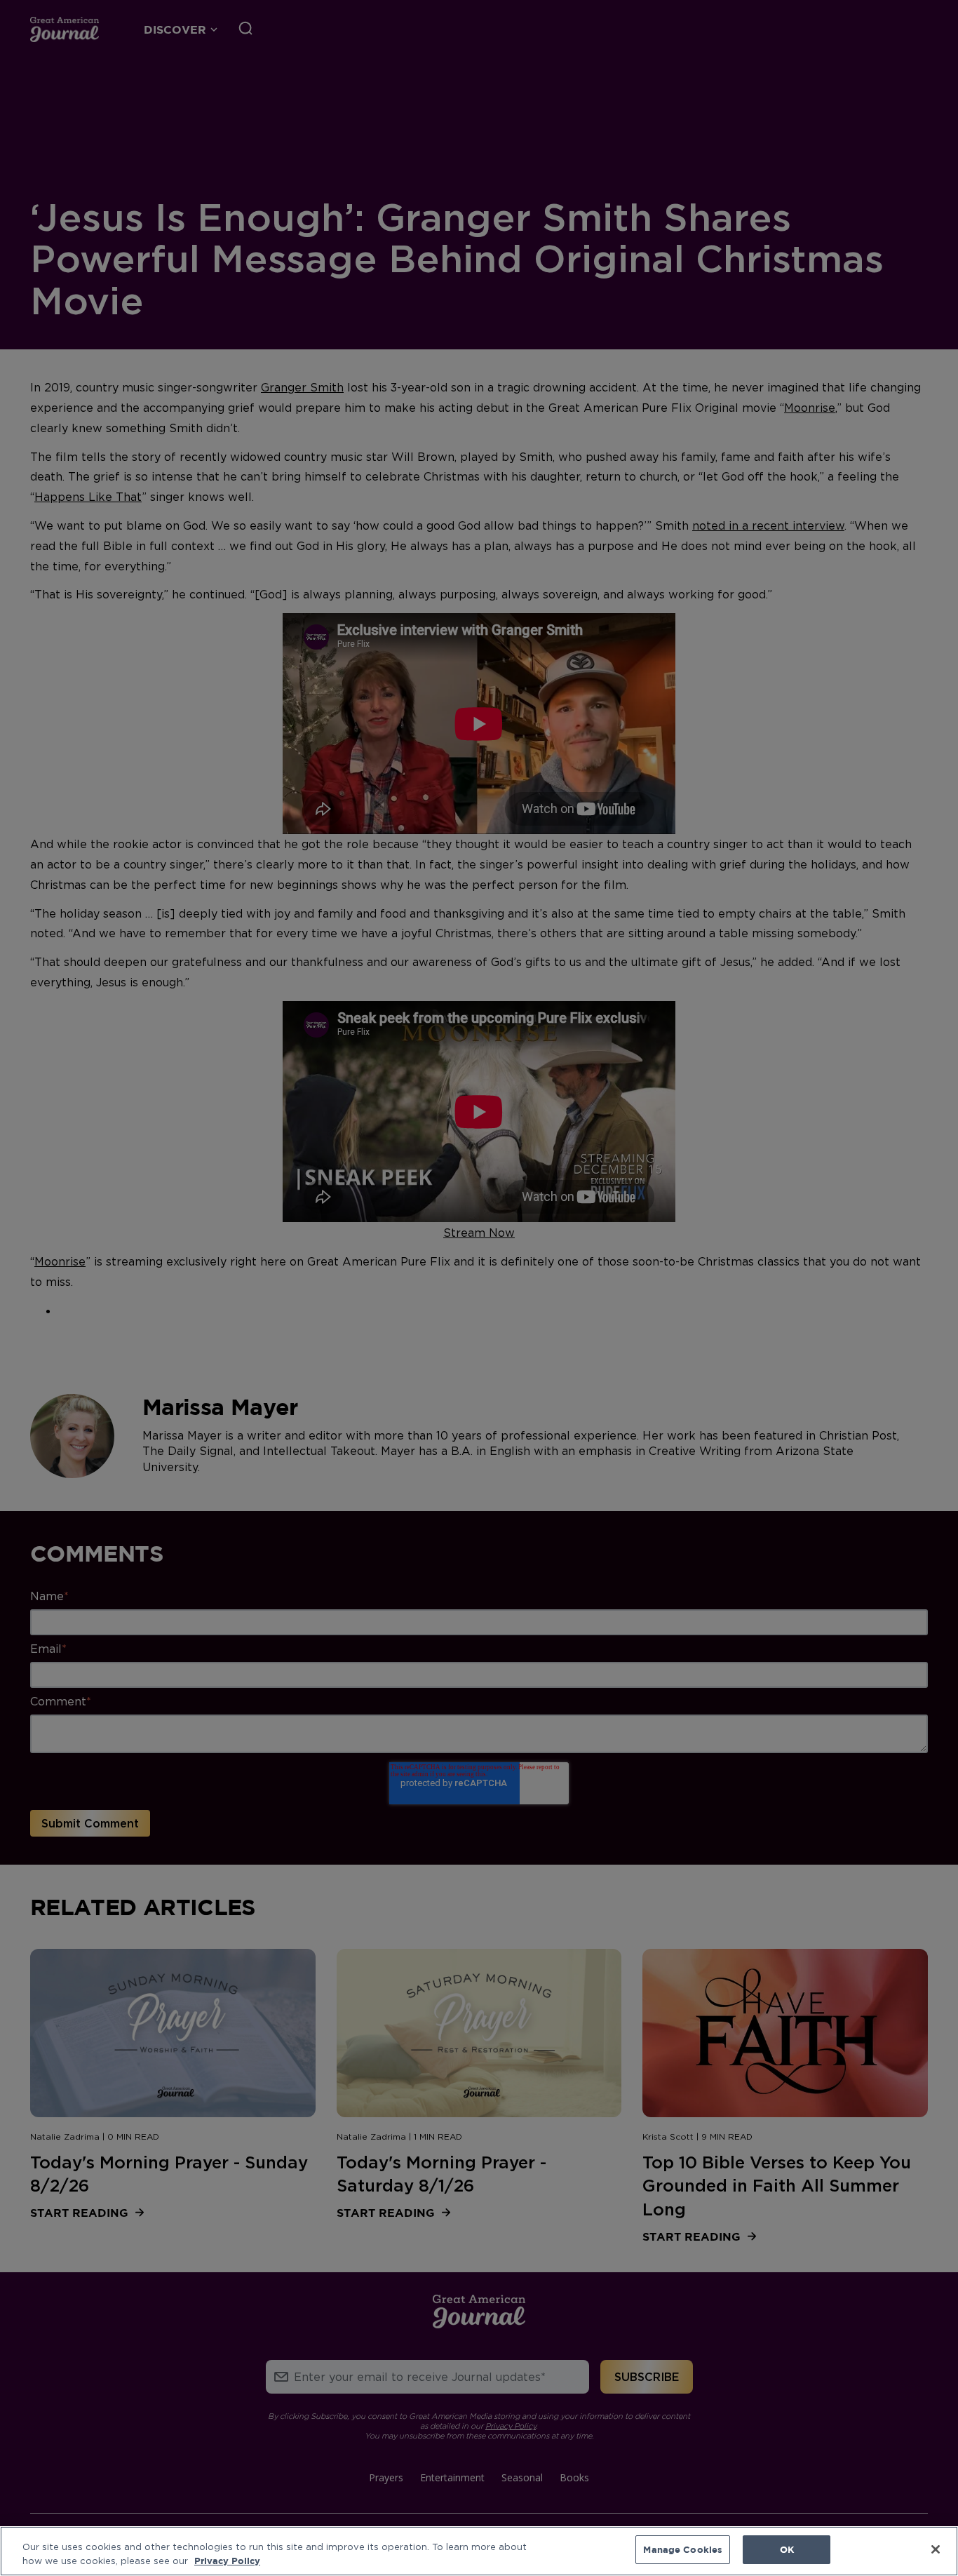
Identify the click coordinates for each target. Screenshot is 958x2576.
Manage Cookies (683, 2549)
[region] (479, 2551)
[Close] (936, 2549)
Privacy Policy (227, 2561)
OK (787, 2549)
